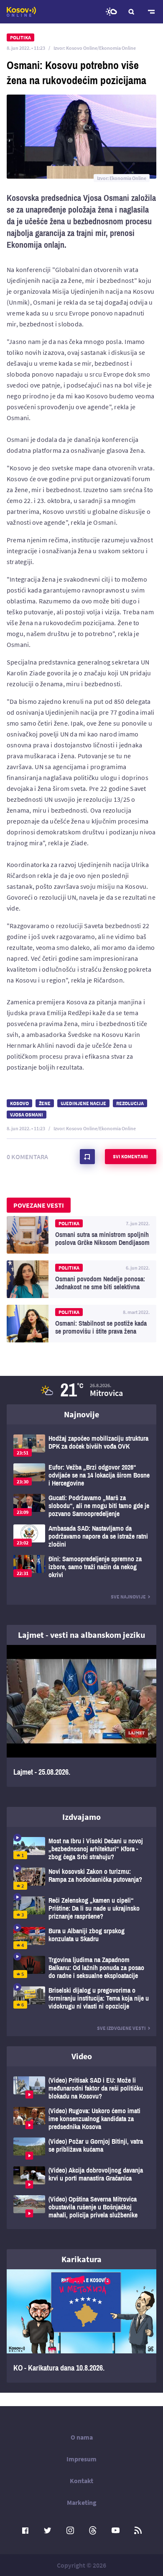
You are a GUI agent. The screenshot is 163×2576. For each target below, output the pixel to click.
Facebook (25, 2530)
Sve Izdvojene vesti (121, 2028)
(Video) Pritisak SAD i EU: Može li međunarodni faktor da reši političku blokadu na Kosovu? (81, 2088)
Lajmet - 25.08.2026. (81, 1716)
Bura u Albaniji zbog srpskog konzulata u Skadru (81, 1938)
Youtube (115, 2530)
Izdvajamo (81, 1817)
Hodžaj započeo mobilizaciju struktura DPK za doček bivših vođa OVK (81, 1446)
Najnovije (81, 1414)
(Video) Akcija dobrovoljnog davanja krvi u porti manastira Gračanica (81, 2177)
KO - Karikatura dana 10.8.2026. (81, 2326)
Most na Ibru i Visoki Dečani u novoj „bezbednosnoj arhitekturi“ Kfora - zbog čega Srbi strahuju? (81, 1849)
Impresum (81, 2459)
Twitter (48, 2530)
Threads (93, 2530)
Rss (138, 2530)
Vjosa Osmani (27, 1115)
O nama (82, 2437)
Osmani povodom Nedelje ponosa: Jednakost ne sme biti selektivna (81, 1279)
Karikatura (81, 2259)
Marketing (82, 2502)
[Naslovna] (21, 12)
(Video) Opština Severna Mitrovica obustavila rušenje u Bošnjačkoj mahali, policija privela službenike (81, 2207)
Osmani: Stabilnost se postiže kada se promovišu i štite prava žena (81, 1324)
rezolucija (130, 1103)
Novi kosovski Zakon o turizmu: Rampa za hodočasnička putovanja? (81, 1879)
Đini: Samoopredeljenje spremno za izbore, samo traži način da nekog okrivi (81, 1567)
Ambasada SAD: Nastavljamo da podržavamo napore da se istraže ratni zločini (81, 1536)
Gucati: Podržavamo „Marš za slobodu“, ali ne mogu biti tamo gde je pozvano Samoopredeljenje (81, 1506)
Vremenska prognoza (111, 12)
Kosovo (19, 1103)
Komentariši (87, 1157)
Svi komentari (130, 1156)
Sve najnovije (128, 1597)
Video (82, 2056)
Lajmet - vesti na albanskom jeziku (81, 1635)
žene (45, 1103)
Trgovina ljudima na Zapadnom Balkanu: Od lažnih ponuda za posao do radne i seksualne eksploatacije (81, 1968)
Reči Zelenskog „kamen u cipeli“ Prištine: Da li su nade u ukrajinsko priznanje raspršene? (81, 1908)
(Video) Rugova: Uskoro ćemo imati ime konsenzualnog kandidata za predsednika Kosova (81, 2119)
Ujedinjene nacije (83, 1103)
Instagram (70, 2530)
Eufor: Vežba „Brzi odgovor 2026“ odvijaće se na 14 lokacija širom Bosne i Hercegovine (81, 1475)
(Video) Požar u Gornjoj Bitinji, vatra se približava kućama (81, 2149)
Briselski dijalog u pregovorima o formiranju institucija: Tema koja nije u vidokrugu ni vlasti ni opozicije (81, 1998)
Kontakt (81, 2481)
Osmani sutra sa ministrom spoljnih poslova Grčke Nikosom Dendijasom (81, 1235)
